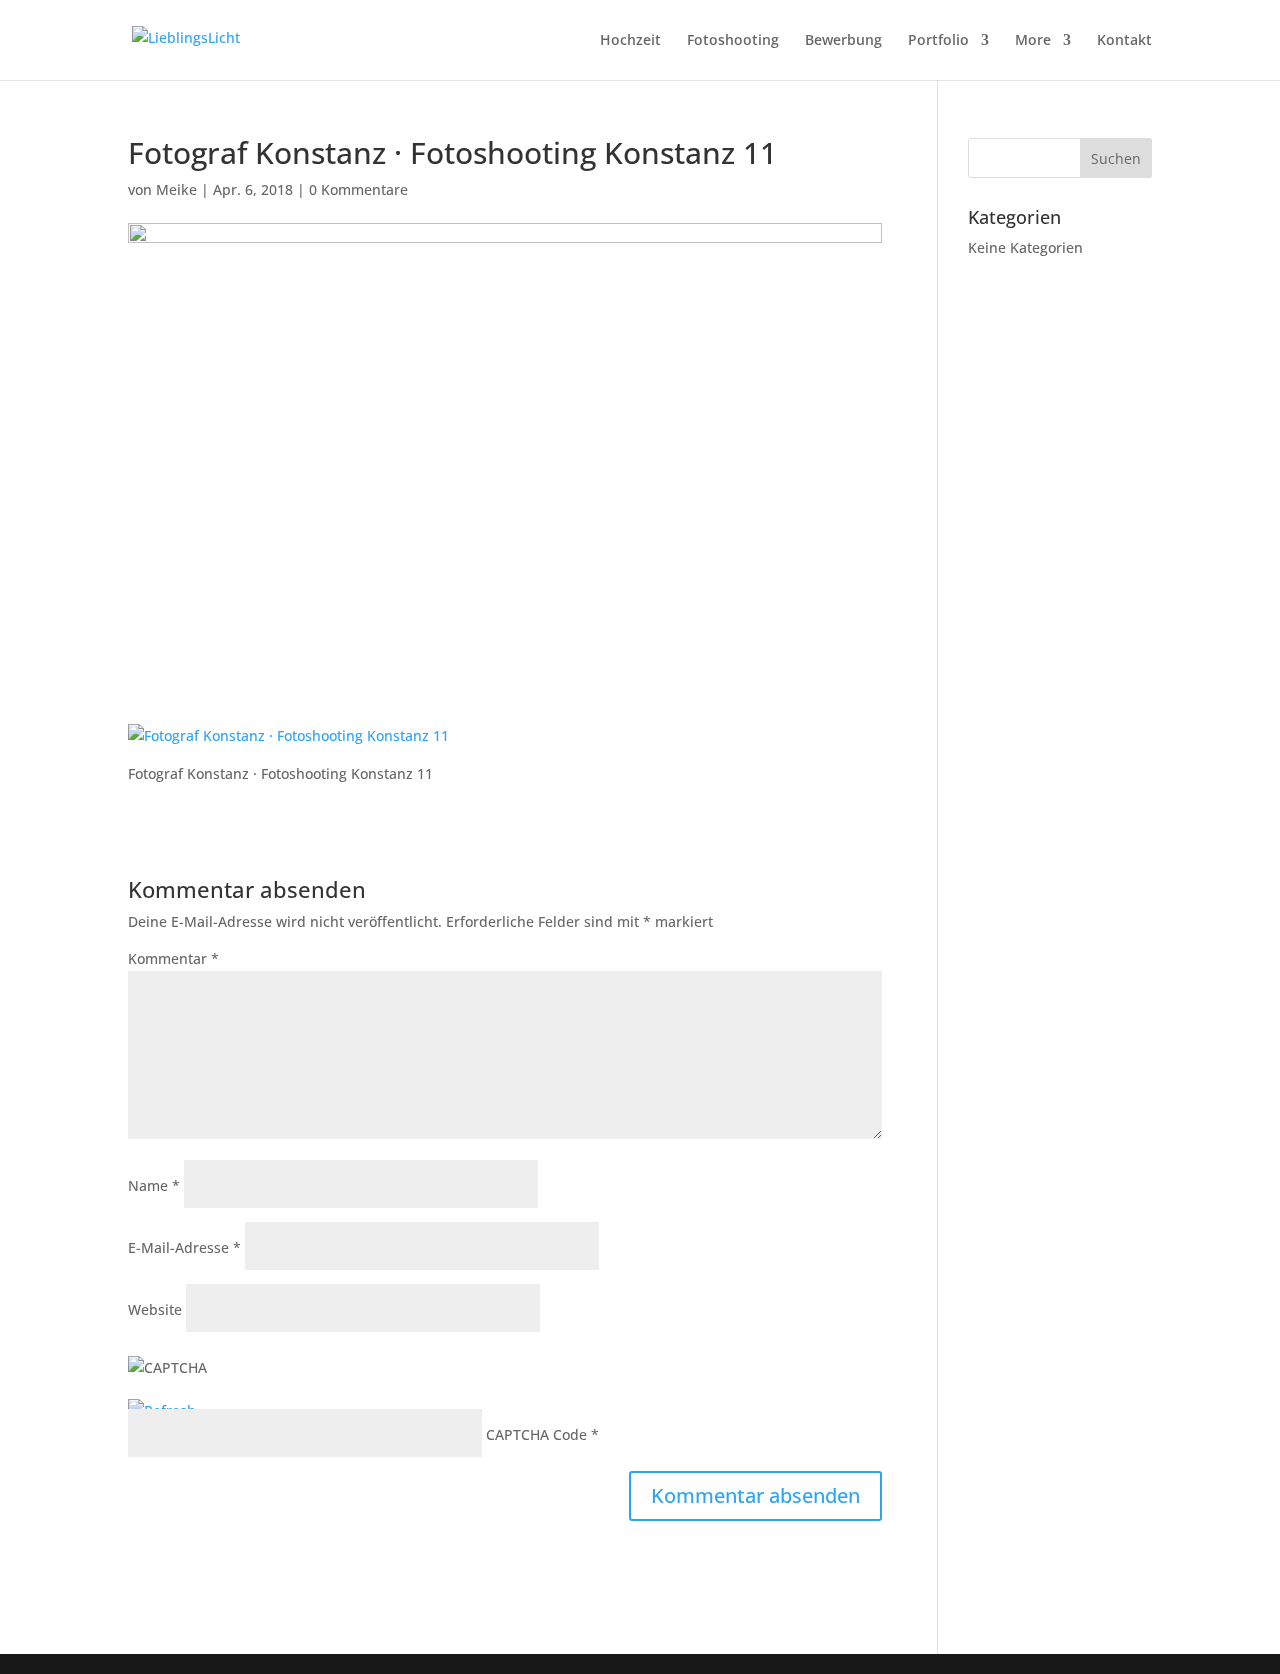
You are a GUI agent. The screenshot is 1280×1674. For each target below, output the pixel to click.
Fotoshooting (733, 41)
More (1033, 41)
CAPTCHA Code (536, 1434)
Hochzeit (630, 41)
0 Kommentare (358, 189)
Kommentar (173, 958)
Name (154, 1185)
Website (155, 1309)
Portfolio (938, 41)
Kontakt (1124, 41)
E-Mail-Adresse (184, 1247)
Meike (176, 189)
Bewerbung (843, 41)
